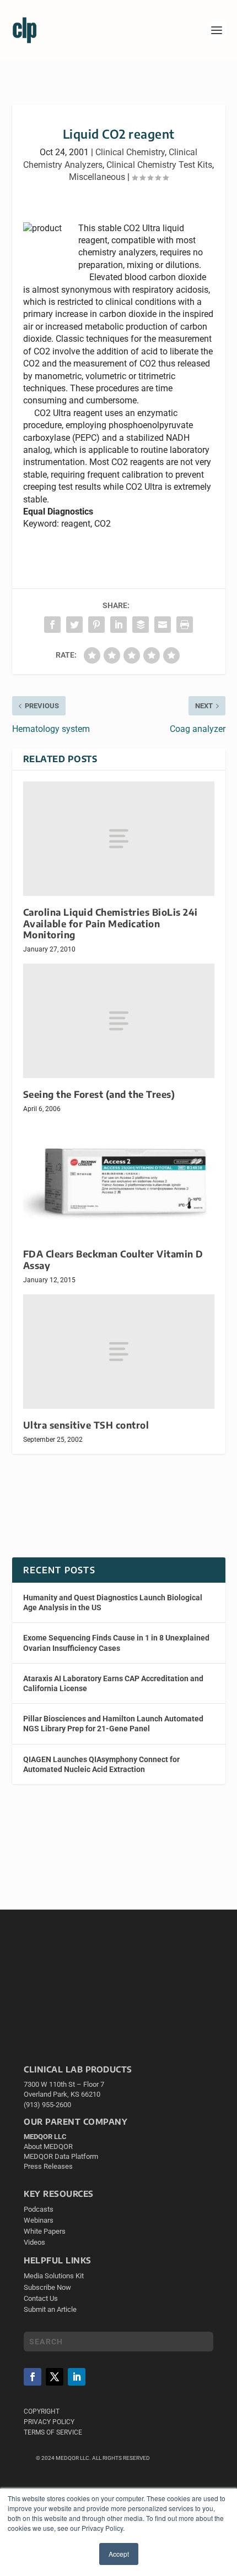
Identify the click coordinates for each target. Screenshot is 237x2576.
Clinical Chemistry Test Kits (159, 165)
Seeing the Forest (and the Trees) (99, 1094)
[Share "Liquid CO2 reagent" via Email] (163, 625)
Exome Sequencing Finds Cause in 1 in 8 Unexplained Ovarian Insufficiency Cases (116, 1643)
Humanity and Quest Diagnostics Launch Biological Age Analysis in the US (113, 1603)
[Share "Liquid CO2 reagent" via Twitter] (74, 625)
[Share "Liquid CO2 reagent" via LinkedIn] (118, 625)
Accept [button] (119, 2554)
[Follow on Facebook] (33, 2377)
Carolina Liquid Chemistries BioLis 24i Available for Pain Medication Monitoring (111, 923)
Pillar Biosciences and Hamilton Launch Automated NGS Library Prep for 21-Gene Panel (113, 1724)
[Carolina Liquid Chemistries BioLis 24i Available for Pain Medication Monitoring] (119, 839)
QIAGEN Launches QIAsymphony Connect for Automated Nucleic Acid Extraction (101, 1764)
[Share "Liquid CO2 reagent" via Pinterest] (96, 625)
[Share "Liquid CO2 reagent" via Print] (185, 625)
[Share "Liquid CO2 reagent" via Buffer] (141, 625)
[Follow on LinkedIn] (77, 2377)
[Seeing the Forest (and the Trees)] (119, 1021)
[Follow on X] (55, 2377)
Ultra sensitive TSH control (86, 1425)
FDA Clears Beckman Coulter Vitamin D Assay (113, 1259)
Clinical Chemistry (130, 152)
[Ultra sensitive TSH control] (119, 1352)
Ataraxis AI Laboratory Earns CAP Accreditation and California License (113, 1683)
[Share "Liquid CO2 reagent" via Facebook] (52, 625)
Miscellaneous (97, 177)
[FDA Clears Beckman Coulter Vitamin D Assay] (119, 1180)
